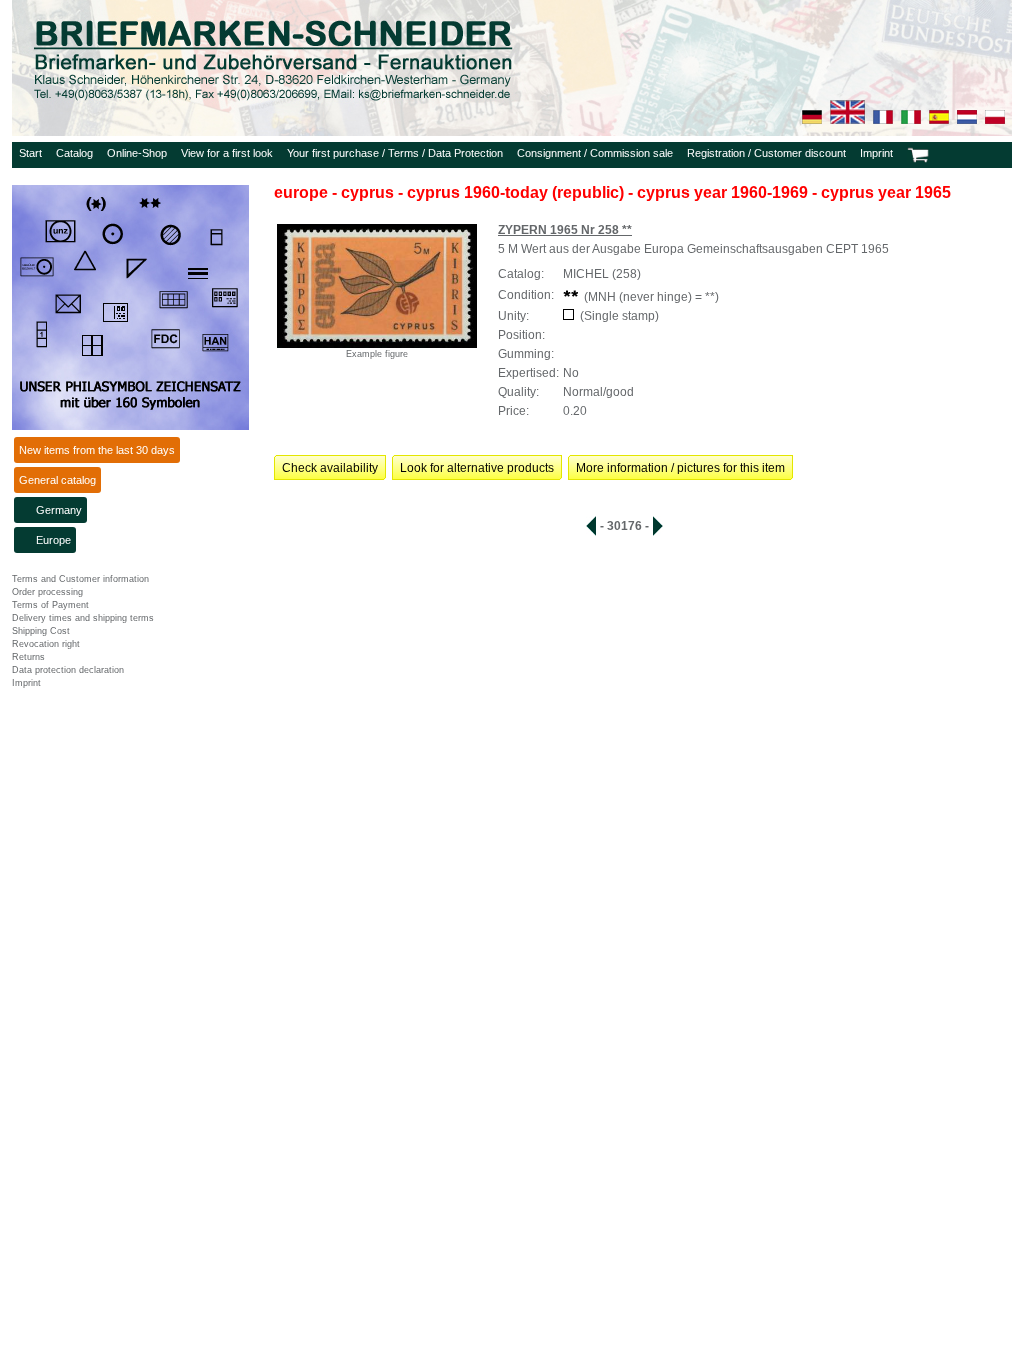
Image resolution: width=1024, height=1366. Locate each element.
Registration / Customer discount (766, 153)
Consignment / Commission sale (595, 153)
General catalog (57, 480)
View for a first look (227, 153)
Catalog (74, 153)
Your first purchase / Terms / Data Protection (395, 153)
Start (30, 153)
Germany (59, 510)
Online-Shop (137, 153)
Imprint (876, 153)
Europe (53, 540)
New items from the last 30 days (97, 450)
